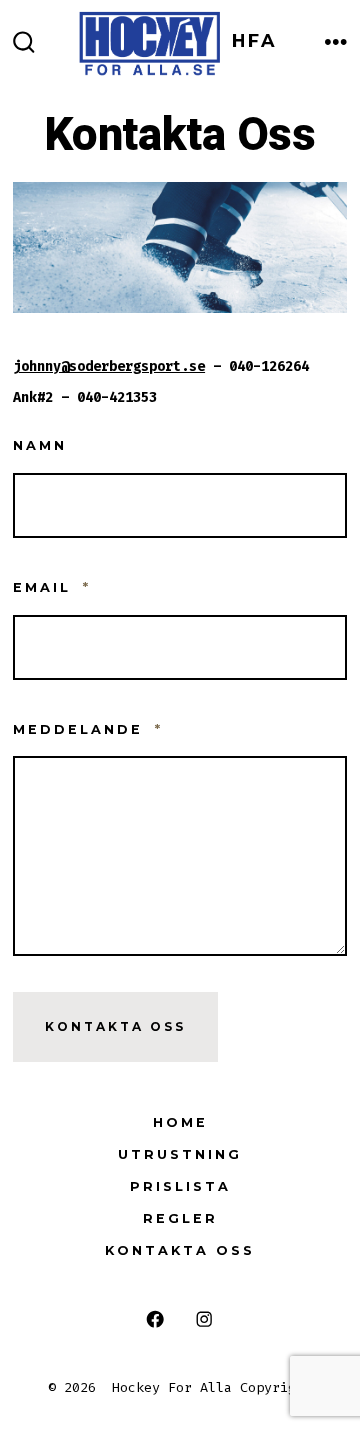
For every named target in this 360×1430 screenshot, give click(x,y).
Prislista (180, 1186)
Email (52, 587)
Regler (180, 1218)
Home (180, 1122)
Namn (40, 445)
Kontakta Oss (115, 1026)
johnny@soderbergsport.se (109, 366)
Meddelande (88, 729)
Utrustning (180, 1154)
